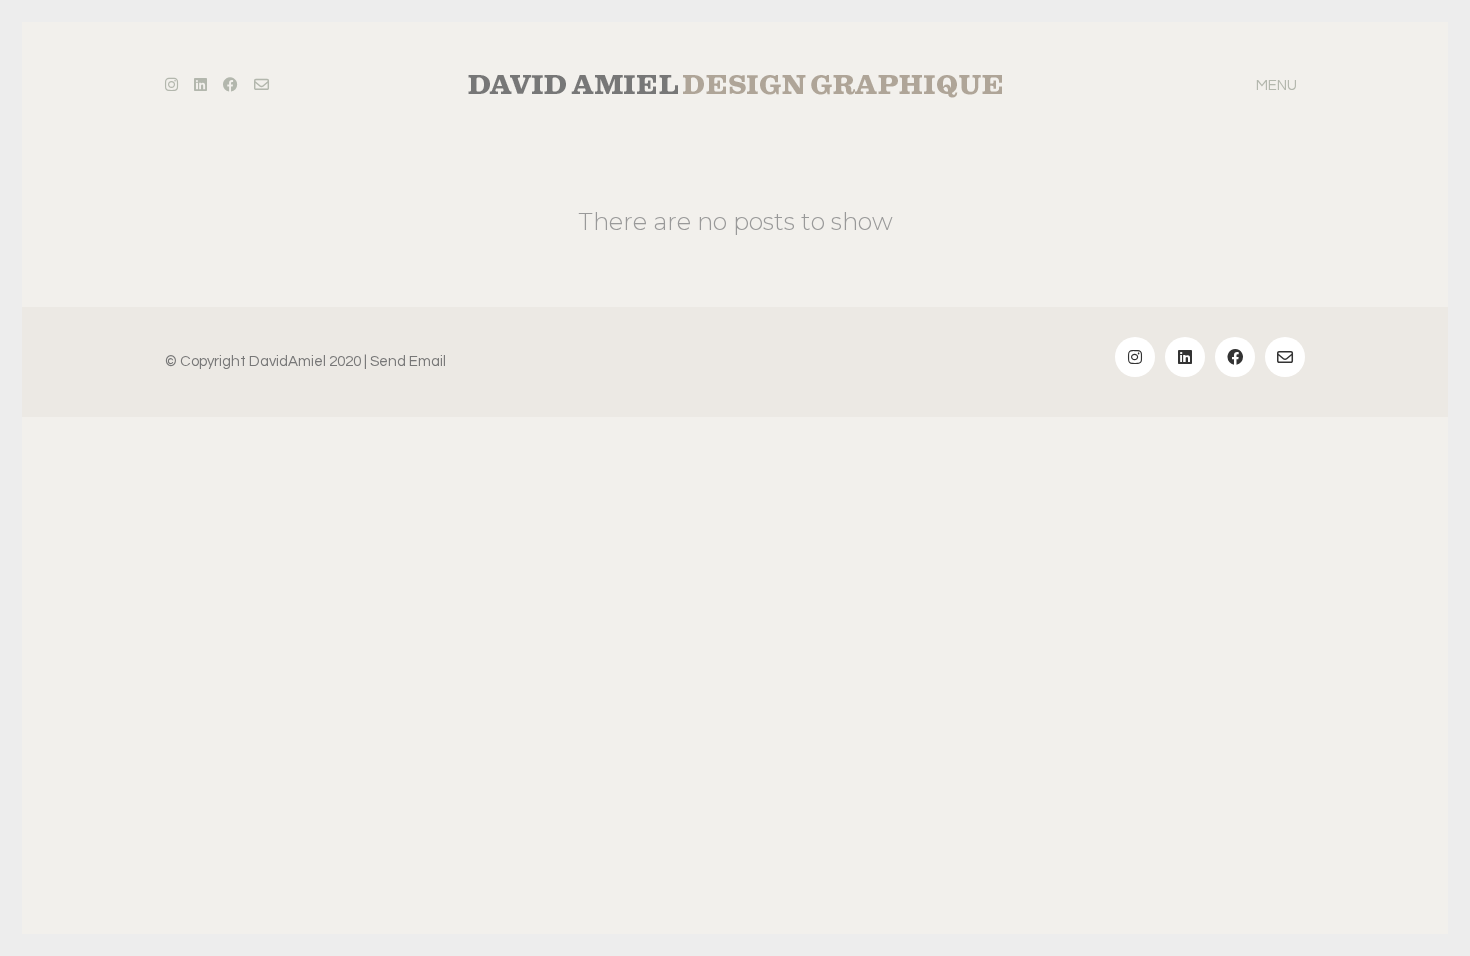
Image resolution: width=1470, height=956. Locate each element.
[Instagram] (1135, 357)
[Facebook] (1235, 357)
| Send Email (405, 361)
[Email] (1285, 357)
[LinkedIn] (1185, 357)
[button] (1280, 86)
